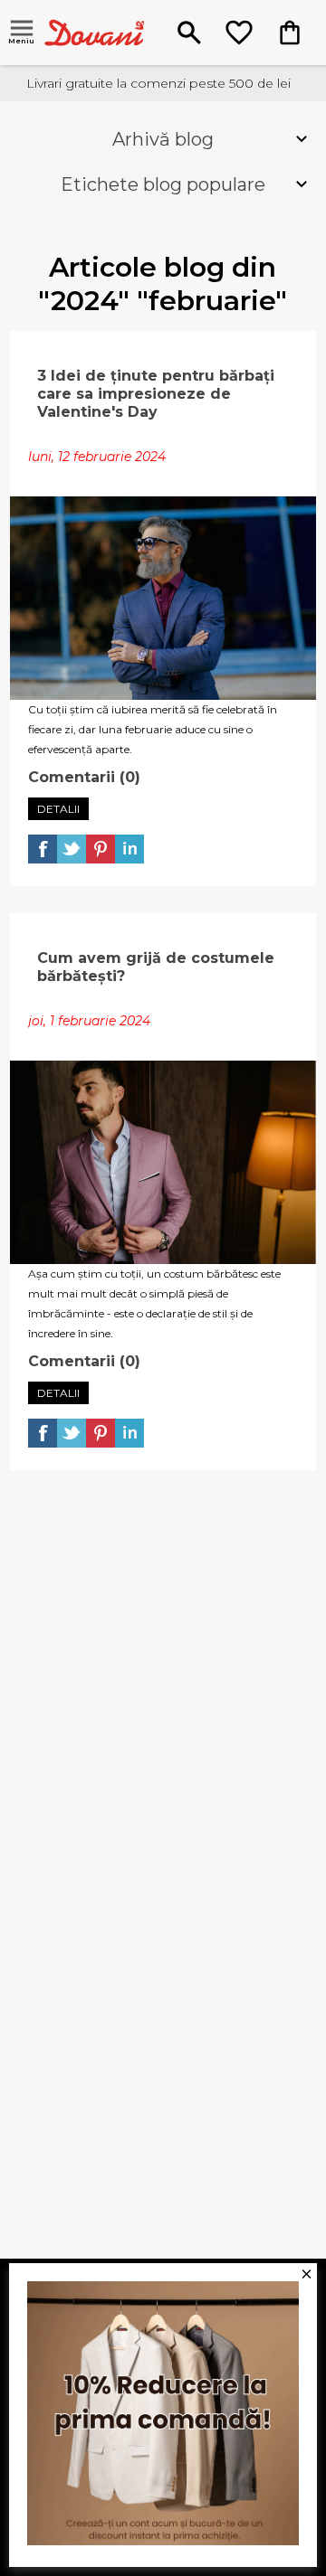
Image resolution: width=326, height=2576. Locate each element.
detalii (58, 809)
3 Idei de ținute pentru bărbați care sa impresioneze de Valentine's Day (156, 394)
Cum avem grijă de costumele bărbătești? (156, 967)
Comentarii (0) (84, 777)
